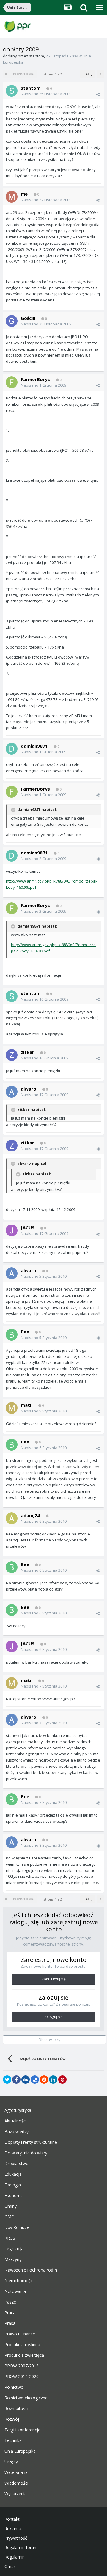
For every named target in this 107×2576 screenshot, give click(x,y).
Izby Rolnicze (17, 2227)
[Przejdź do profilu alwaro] (12, 1092)
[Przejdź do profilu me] (12, 197)
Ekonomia (14, 2196)
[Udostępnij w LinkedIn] (53, 2080)
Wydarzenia (16, 2494)
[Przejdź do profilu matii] (12, 1408)
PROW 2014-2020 (22, 2377)
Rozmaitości (16, 2409)
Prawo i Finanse (20, 2334)
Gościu (28, 318)
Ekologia (13, 2185)
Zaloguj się (53, 2017)
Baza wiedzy (16, 2132)
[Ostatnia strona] (100, 74)
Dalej (88, 74)
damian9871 (34, 746)
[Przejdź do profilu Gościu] (12, 321)
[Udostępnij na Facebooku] (16, 2080)
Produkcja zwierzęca (24, 2355)
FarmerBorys (35, 379)
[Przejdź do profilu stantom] (12, 91)
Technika (13, 2440)
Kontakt (12, 2519)
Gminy (11, 2206)
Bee (25, 1332)
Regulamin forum (21, 2548)
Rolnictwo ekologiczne (26, 2398)
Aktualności (15, 2121)
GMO (10, 2217)
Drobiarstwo (16, 2164)
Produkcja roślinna (22, 2345)
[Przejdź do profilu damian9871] (12, 749)
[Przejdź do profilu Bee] (12, 1335)
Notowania (15, 2291)
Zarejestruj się (54, 1979)
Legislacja (14, 2249)
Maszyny (13, 2259)
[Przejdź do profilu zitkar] (12, 1055)
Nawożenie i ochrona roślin (31, 2270)
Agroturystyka (18, 2110)
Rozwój (12, 2419)
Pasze (10, 2302)
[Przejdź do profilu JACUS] (12, 1230)
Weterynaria (16, 2472)
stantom (37, 56)
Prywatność (16, 2538)
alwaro (29, 1089)
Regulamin (15, 2557)
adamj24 (30, 1515)
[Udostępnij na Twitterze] (7, 2080)
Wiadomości (16, 2483)
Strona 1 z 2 (53, 74)
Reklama (13, 2529)
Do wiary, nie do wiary (26, 2153)
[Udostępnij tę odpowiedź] (98, 94)
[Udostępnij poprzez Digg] (26, 2080)
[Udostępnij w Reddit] (44, 2080)
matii (27, 1405)
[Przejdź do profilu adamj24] (12, 1518)
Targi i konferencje (22, 2430)
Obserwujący (49, 2040)
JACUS (28, 1227)
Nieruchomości (19, 2281)
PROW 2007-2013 (22, 2366)
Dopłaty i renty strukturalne (31, 2142)
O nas (10, 2567)
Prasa (10, 2323)
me (24, 194)
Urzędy (11, 2462)
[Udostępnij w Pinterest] (62, 2080)
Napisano (46, 94)
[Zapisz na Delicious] (35, 2080)
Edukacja (13, 2174)
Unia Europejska (20, 2451)
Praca (10, 2313)
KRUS (10, 2238)
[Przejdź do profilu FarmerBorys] (12, 382)
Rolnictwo (14, 2387)
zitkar (27, 1052)
